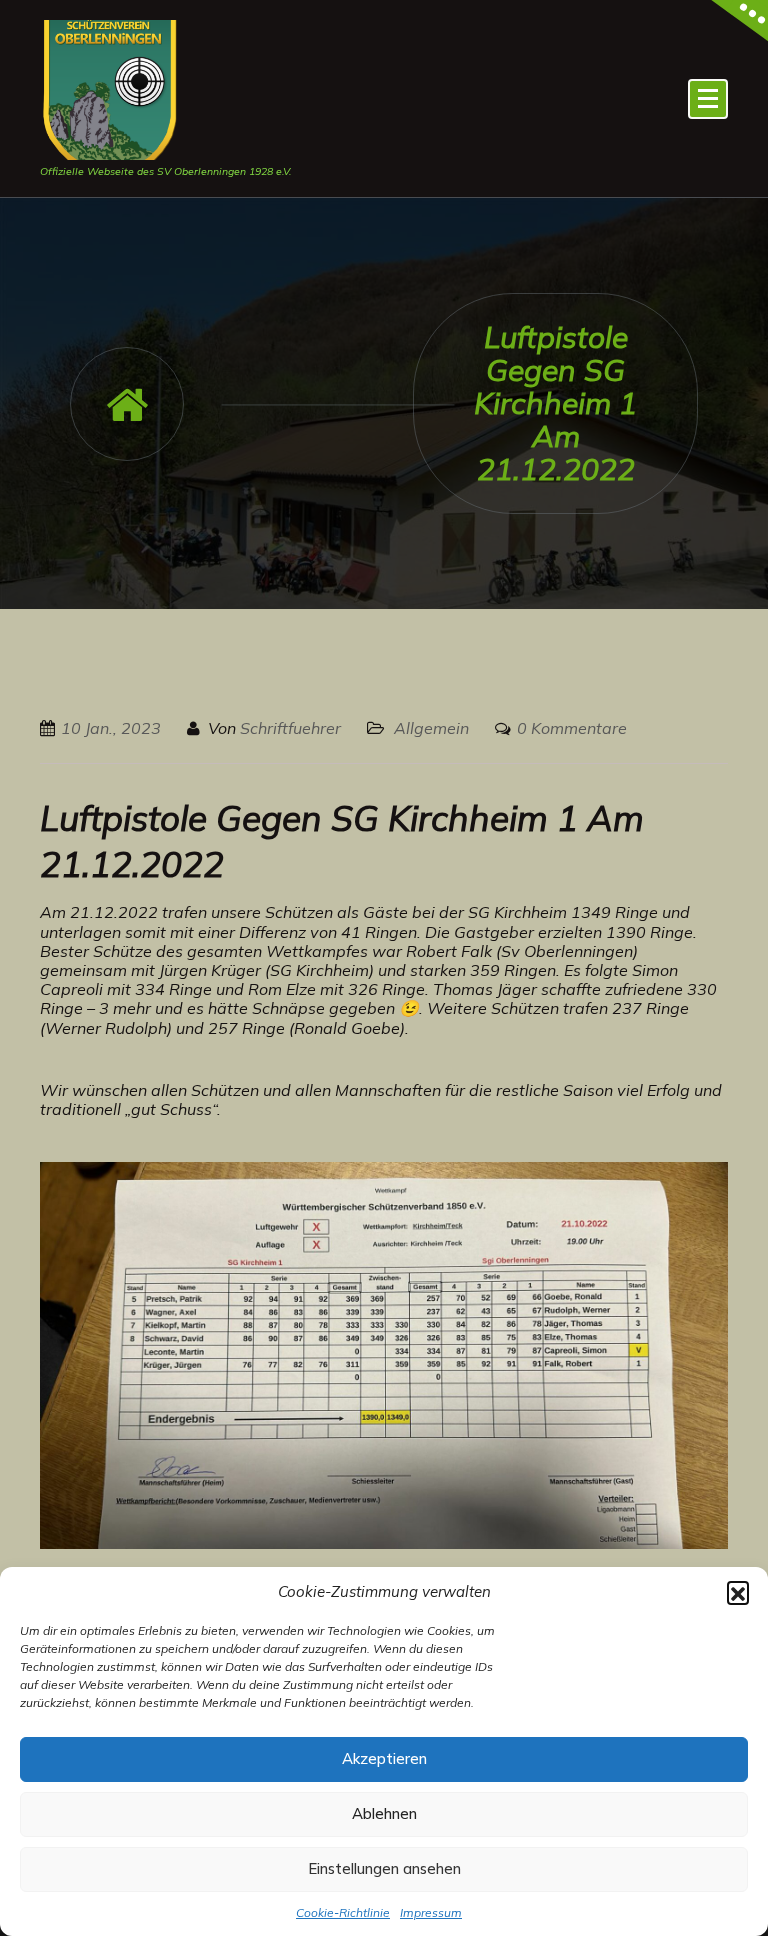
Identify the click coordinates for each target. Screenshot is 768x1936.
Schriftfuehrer (290, 728)
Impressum (431, 1912)
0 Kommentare (572, 728)
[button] (738, 1592)
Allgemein (431, 728)
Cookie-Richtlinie (343, 1912)
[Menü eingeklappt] (708, 99)
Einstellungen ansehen (384, 1868)
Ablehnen (384, 1813)
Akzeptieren (384, 1758)
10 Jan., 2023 (111, 728)
